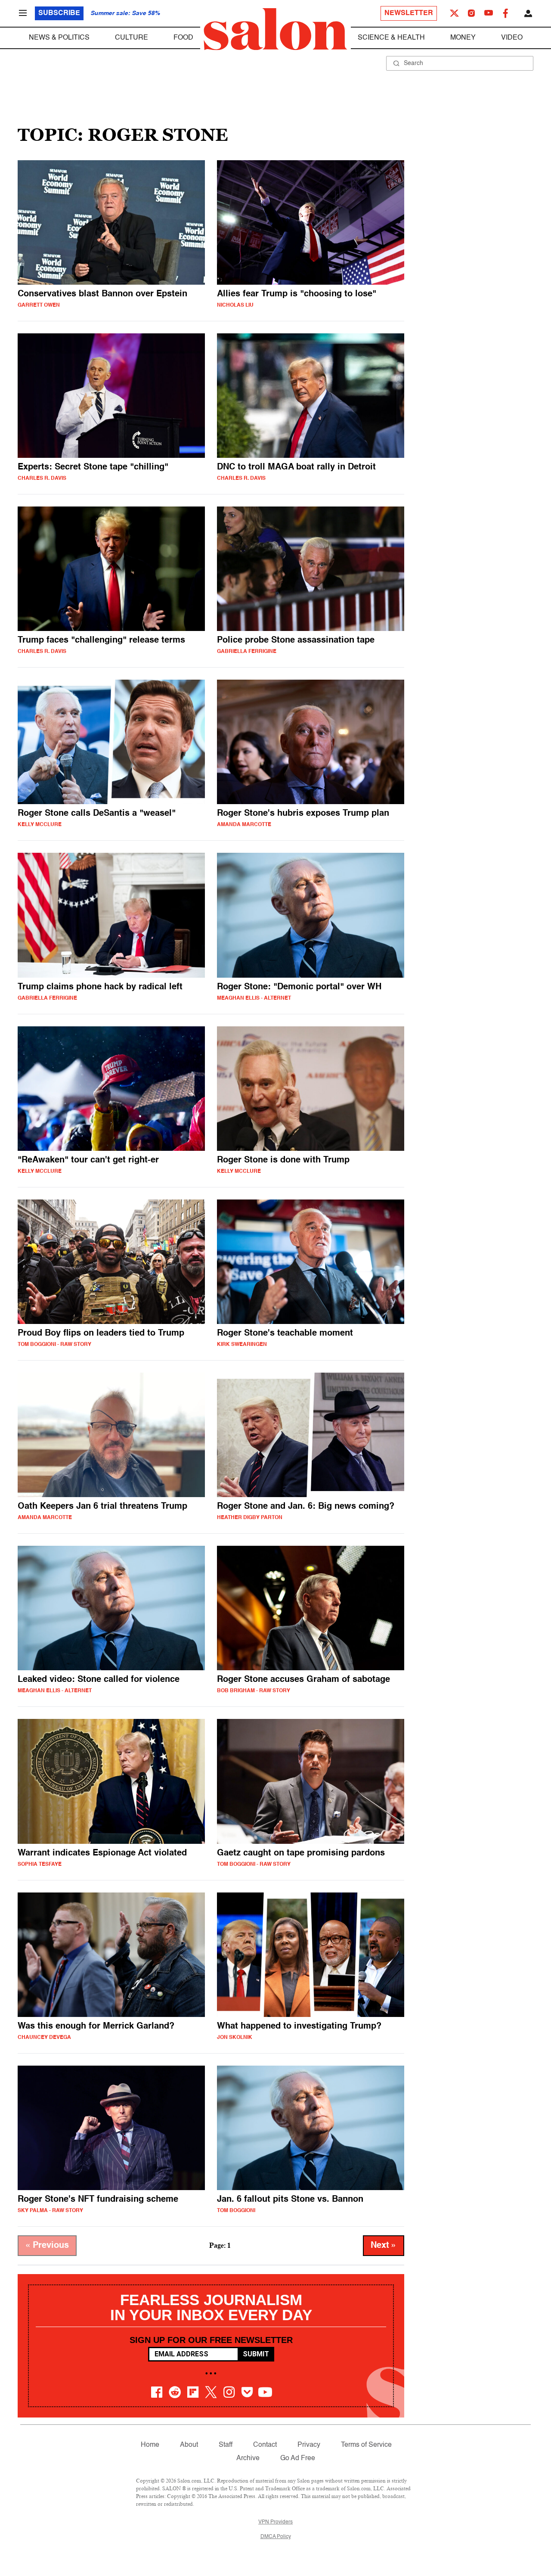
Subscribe (59, 13)
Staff (226, 2445)
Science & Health (391, 38)
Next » (384, 2246)
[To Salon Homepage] (275, 29)
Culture (132, 38)
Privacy (309, 2445)
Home (150, 2445)
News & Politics (59, 38)
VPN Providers (275, 2522)
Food (183, 38)
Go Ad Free (298, 2458)
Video (512, 38)
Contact (265, 2445)
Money (463, 38)
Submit (256, 2354)
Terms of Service (366, 2445)
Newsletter (409, 13)
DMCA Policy (276, 2537)
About (189, 2445)
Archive (248, 2458)
